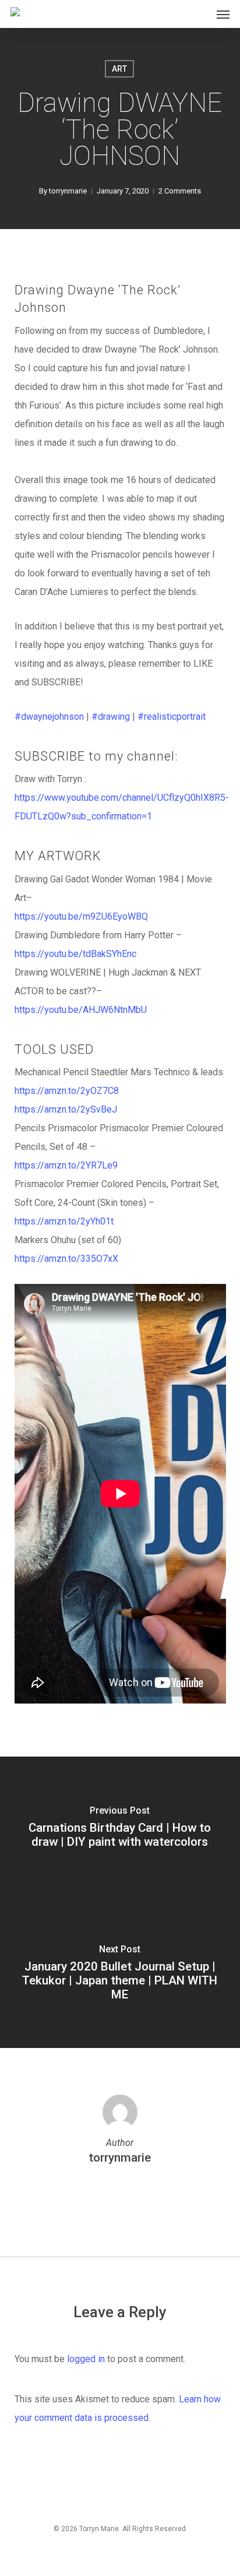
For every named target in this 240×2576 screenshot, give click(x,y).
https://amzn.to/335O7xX (66, 1259)
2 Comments (180, 191)
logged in (86, 2359)
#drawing (111, 717)
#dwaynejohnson (49, 717)
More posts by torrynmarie (120, 2195)
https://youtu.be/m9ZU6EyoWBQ (81, 916)
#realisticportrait (172, 717)
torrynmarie (68, 191)
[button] (223, 14)
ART (119, 69)
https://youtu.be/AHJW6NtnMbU (81, 1010)
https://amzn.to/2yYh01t (64, 1221)
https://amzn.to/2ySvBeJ (66, 1109)
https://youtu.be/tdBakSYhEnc (75, 954)
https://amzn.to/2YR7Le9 (66, 1165)
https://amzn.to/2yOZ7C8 (67, 1091)
